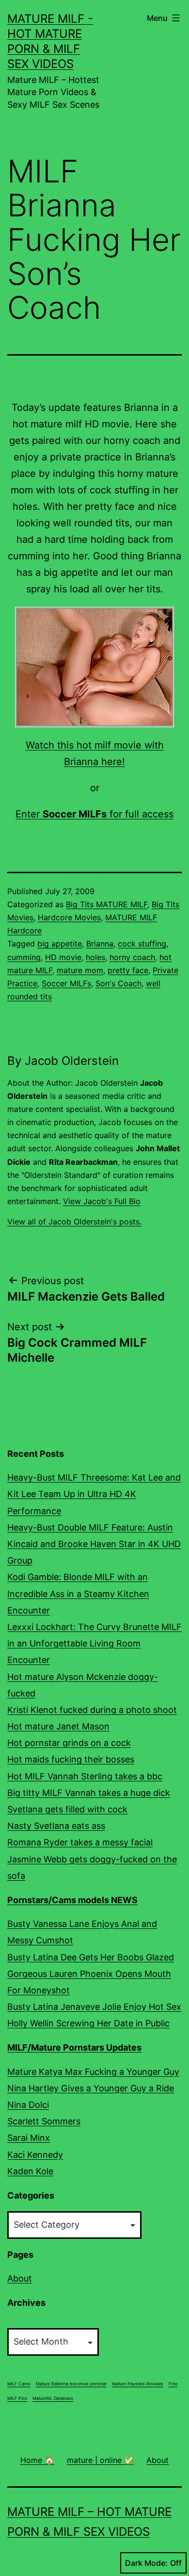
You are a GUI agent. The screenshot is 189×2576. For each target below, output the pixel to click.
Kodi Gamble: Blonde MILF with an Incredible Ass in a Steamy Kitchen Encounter (78, 1593)
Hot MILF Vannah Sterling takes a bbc (85, 1776)
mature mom (80, 970)
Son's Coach (118, 983)
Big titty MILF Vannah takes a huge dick (89, 1793)
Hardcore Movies (69, 917)
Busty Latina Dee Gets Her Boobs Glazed (91, 1957)
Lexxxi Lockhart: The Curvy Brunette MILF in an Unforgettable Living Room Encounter (94, 1643)
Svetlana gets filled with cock (67, 1809)
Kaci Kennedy (35, 2155)
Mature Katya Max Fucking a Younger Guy (93, 2072)
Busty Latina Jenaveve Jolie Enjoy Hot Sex (94, 2007)
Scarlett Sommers (44, 2121)
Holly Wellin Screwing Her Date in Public (88, 2023)
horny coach (132, 957)
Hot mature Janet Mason (58, 1726)
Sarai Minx (29, 2138)
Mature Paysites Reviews (138, 2384)
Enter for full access (94, 814)
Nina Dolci (28, 2105)
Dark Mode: (146, 2563)
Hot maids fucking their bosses (71, 1759)
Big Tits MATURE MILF (107, 904)
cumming (24, 957)
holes (95, 957)
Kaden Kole (30, 2171)
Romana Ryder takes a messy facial (80, 1842)
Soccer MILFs (66, 983)
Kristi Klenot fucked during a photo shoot (92, 1710)
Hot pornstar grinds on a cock (69, 1743)
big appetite (60, 944)
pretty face (128, 970)
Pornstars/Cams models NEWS (72, 1900)
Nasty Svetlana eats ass (56, 1826)
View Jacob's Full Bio (102, 1201)
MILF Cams (19, 2384)
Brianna (100, 944)
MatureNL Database (53, 2398)
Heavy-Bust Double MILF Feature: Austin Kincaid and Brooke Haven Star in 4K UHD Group (94, 1544)
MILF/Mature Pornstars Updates (74, 2047)
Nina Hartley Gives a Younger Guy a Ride (91, 2088)
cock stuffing (142, 944)
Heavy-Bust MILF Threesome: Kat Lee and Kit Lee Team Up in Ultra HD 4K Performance (94, 1494)
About (20, 2278)
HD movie (63, 957)
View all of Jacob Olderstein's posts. (74, 1222)
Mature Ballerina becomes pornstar (71, 2384)
